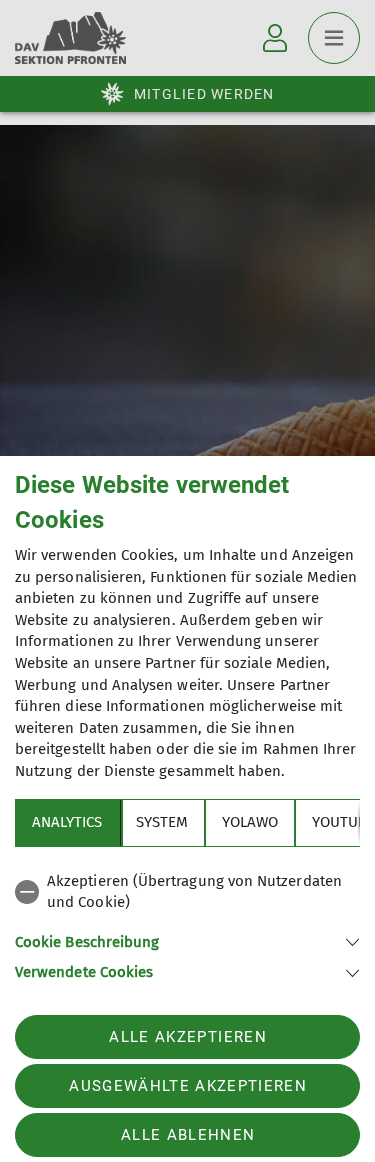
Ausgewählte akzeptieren (188, 1086)
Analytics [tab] (67, 822)
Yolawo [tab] (250, 822)
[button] (187, 940)
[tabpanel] (187, 923)
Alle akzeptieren (187, 1037)
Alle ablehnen (188, 1135)
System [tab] (162, 822)
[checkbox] (187, 892)
